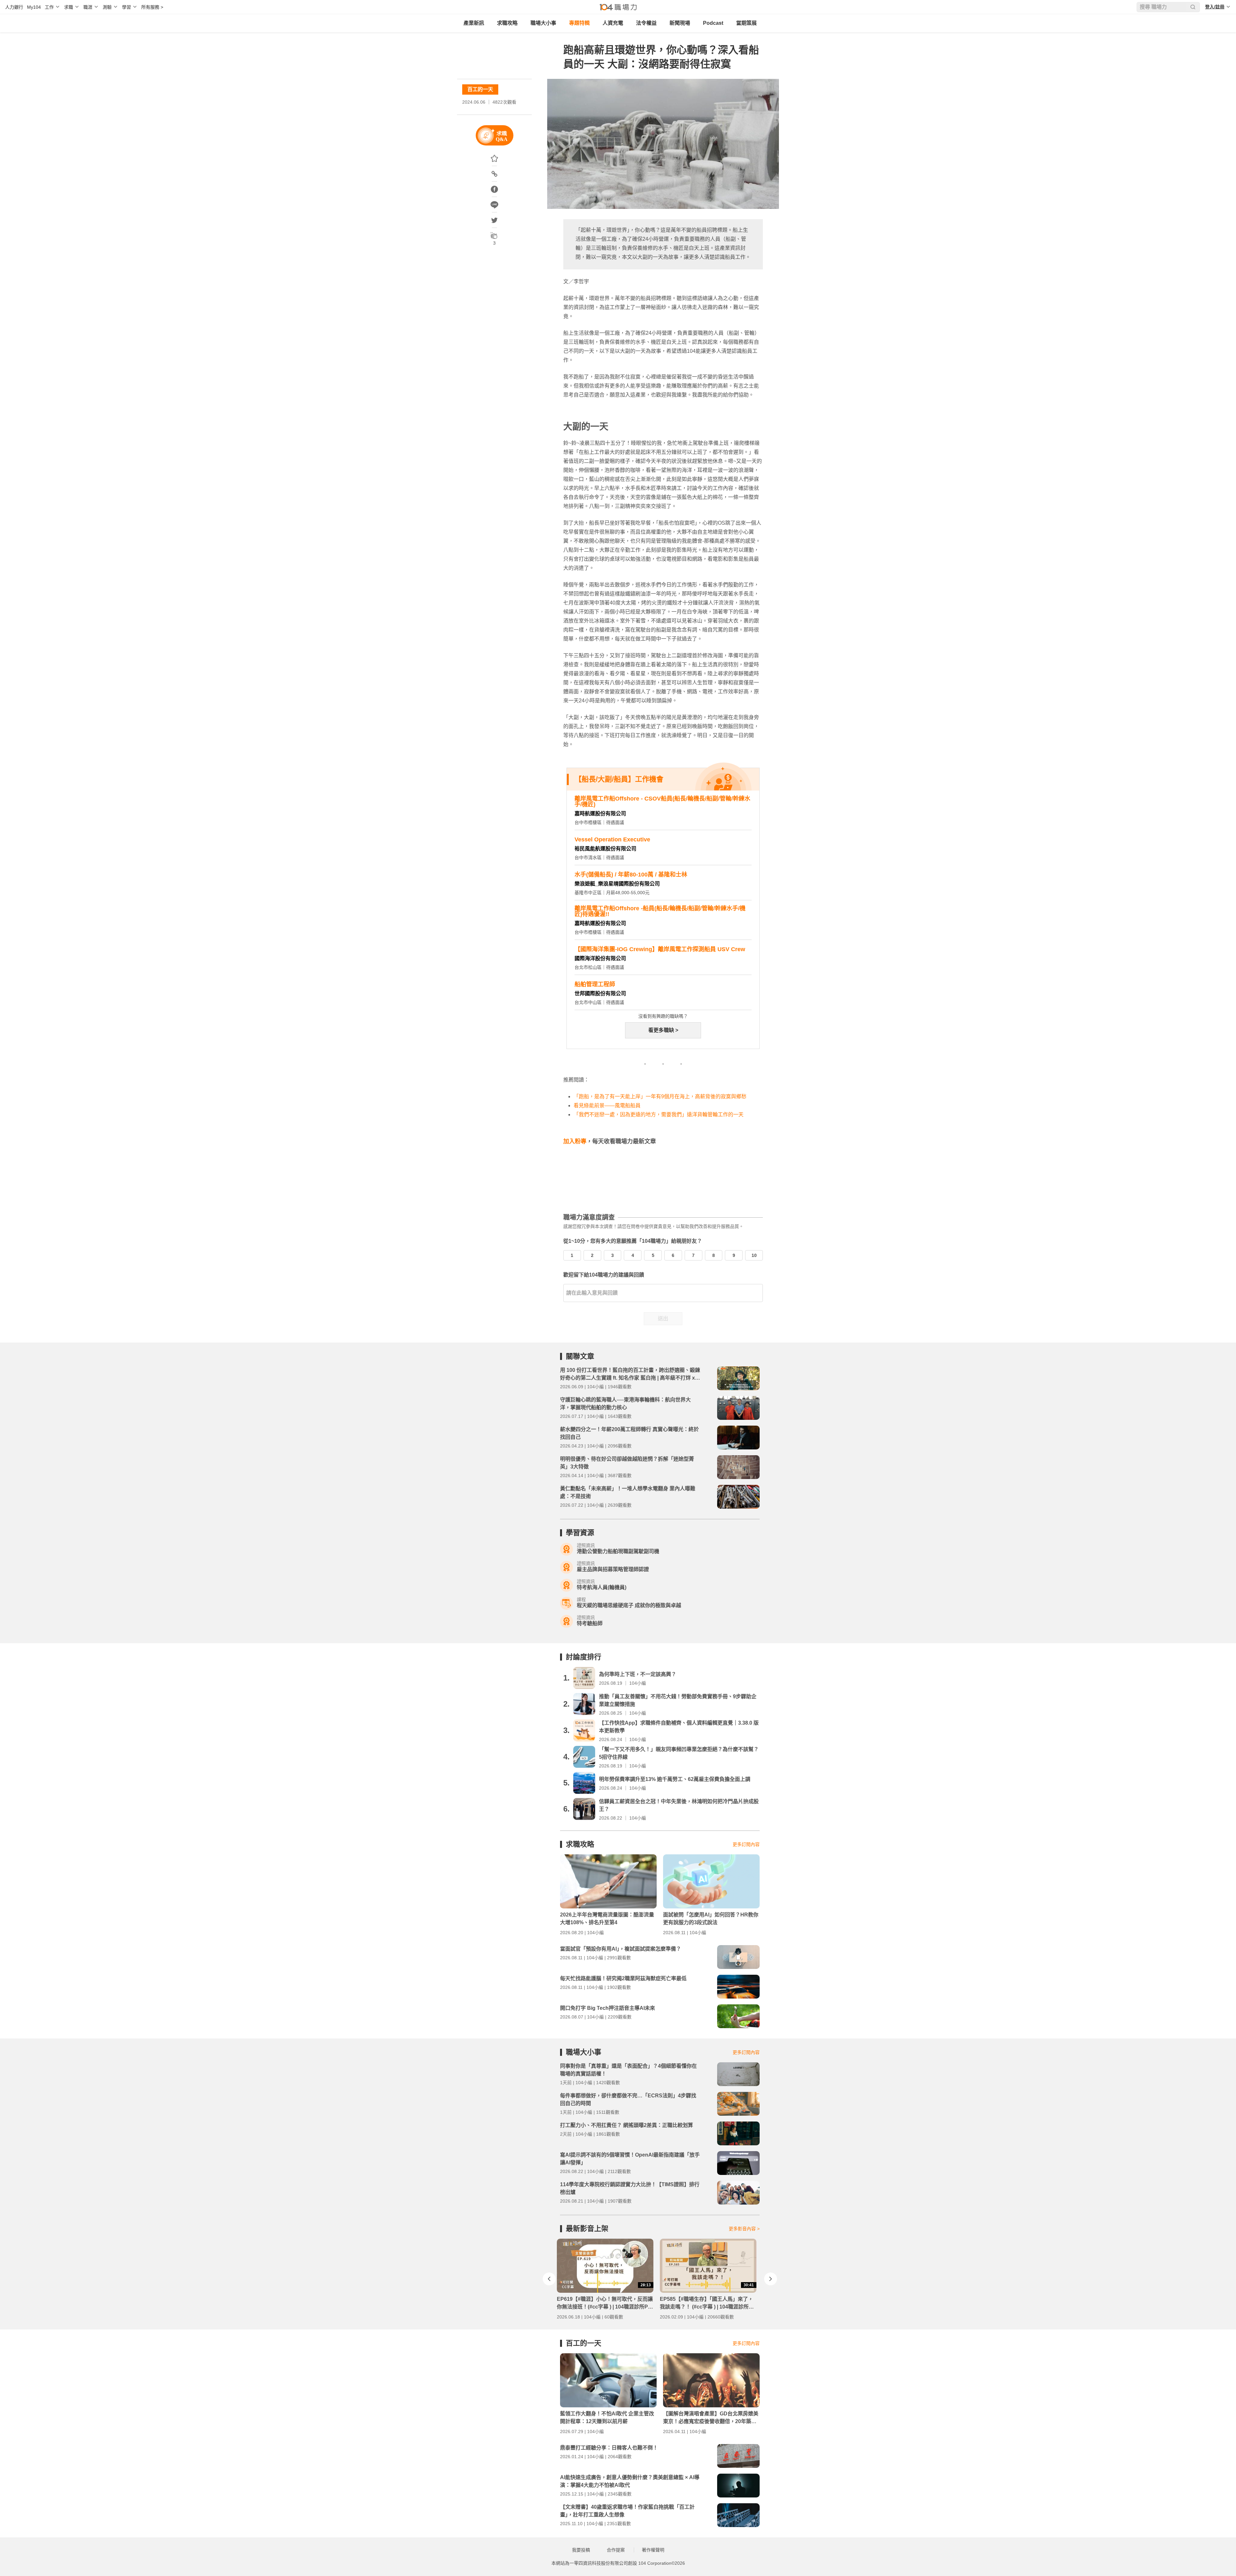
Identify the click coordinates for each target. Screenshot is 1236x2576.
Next (771, 2279)
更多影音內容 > (744, 2229)
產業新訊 (474, 23)
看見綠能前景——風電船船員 (607, 1105)
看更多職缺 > (663, 1030)
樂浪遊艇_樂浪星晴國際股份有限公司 (617, 884)
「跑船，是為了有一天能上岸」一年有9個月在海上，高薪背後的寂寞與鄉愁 (660, 1096)
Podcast (713, 23)
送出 (663, 1319)
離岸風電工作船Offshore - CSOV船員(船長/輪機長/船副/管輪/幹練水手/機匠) (662, 801)
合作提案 (616, 2550)
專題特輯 (579, 23)
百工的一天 (480, 89)
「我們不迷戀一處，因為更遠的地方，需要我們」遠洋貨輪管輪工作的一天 (659, 1115)
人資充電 (613, 23)
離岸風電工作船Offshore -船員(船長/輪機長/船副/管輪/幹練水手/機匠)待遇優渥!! (660, 911)
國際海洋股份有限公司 (600, 958)
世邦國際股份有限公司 (600, 993)
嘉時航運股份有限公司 (600, 814)
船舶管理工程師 (595, 984)
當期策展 (746, 23)
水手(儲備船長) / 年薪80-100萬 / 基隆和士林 (631, 875)
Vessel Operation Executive (612, 839)
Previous (549, 2279)
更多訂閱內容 (746, 1844)
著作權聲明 (653, 2550)
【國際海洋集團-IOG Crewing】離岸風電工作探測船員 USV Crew (660, 949)
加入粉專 (575, 1141)
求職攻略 (507, 23)
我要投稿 (581, 2550)
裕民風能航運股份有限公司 (605, 849)
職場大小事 (543, 23)
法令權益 (646, 23)
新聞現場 (680, 23)
